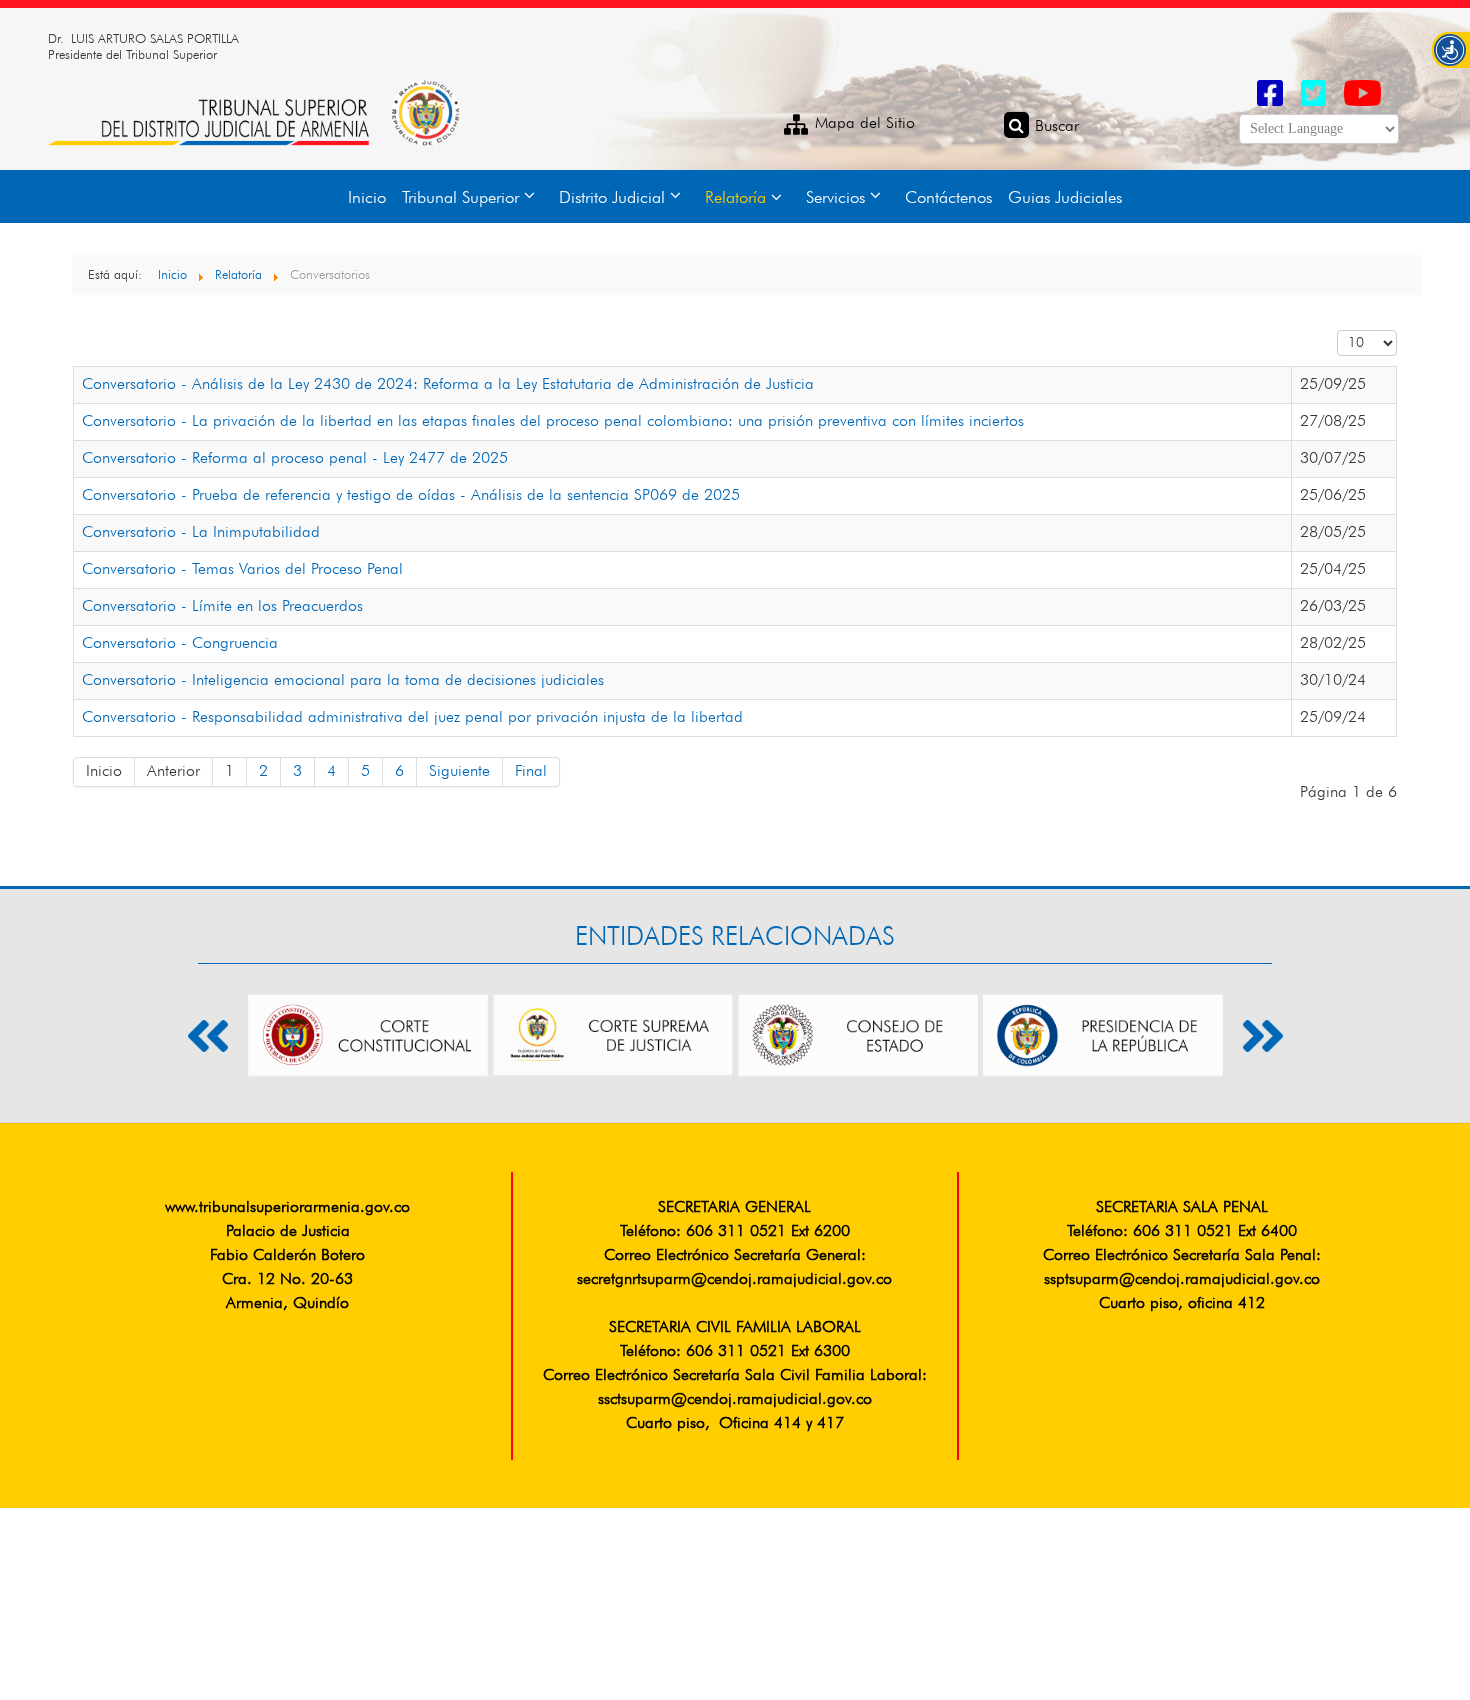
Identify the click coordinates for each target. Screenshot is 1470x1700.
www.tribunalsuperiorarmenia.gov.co (287, 1208)
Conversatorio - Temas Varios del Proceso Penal (242, 570)
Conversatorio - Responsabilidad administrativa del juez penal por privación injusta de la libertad (412, 718)
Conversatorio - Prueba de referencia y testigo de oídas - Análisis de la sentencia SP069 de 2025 (411, 496)
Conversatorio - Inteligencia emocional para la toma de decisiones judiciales (343, 681)
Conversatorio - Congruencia (180, 644)
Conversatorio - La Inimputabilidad (201, 533)
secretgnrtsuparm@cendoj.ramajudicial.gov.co (734, 1280)
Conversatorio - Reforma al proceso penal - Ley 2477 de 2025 (295, 459)
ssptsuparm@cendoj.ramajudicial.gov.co (1182, 1280)
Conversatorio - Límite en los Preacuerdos (222, 607)
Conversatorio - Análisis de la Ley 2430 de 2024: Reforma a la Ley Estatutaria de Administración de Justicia (448, 385)
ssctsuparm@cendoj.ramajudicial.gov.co (735, 1400)
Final (531, 772)
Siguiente (459, 772)
